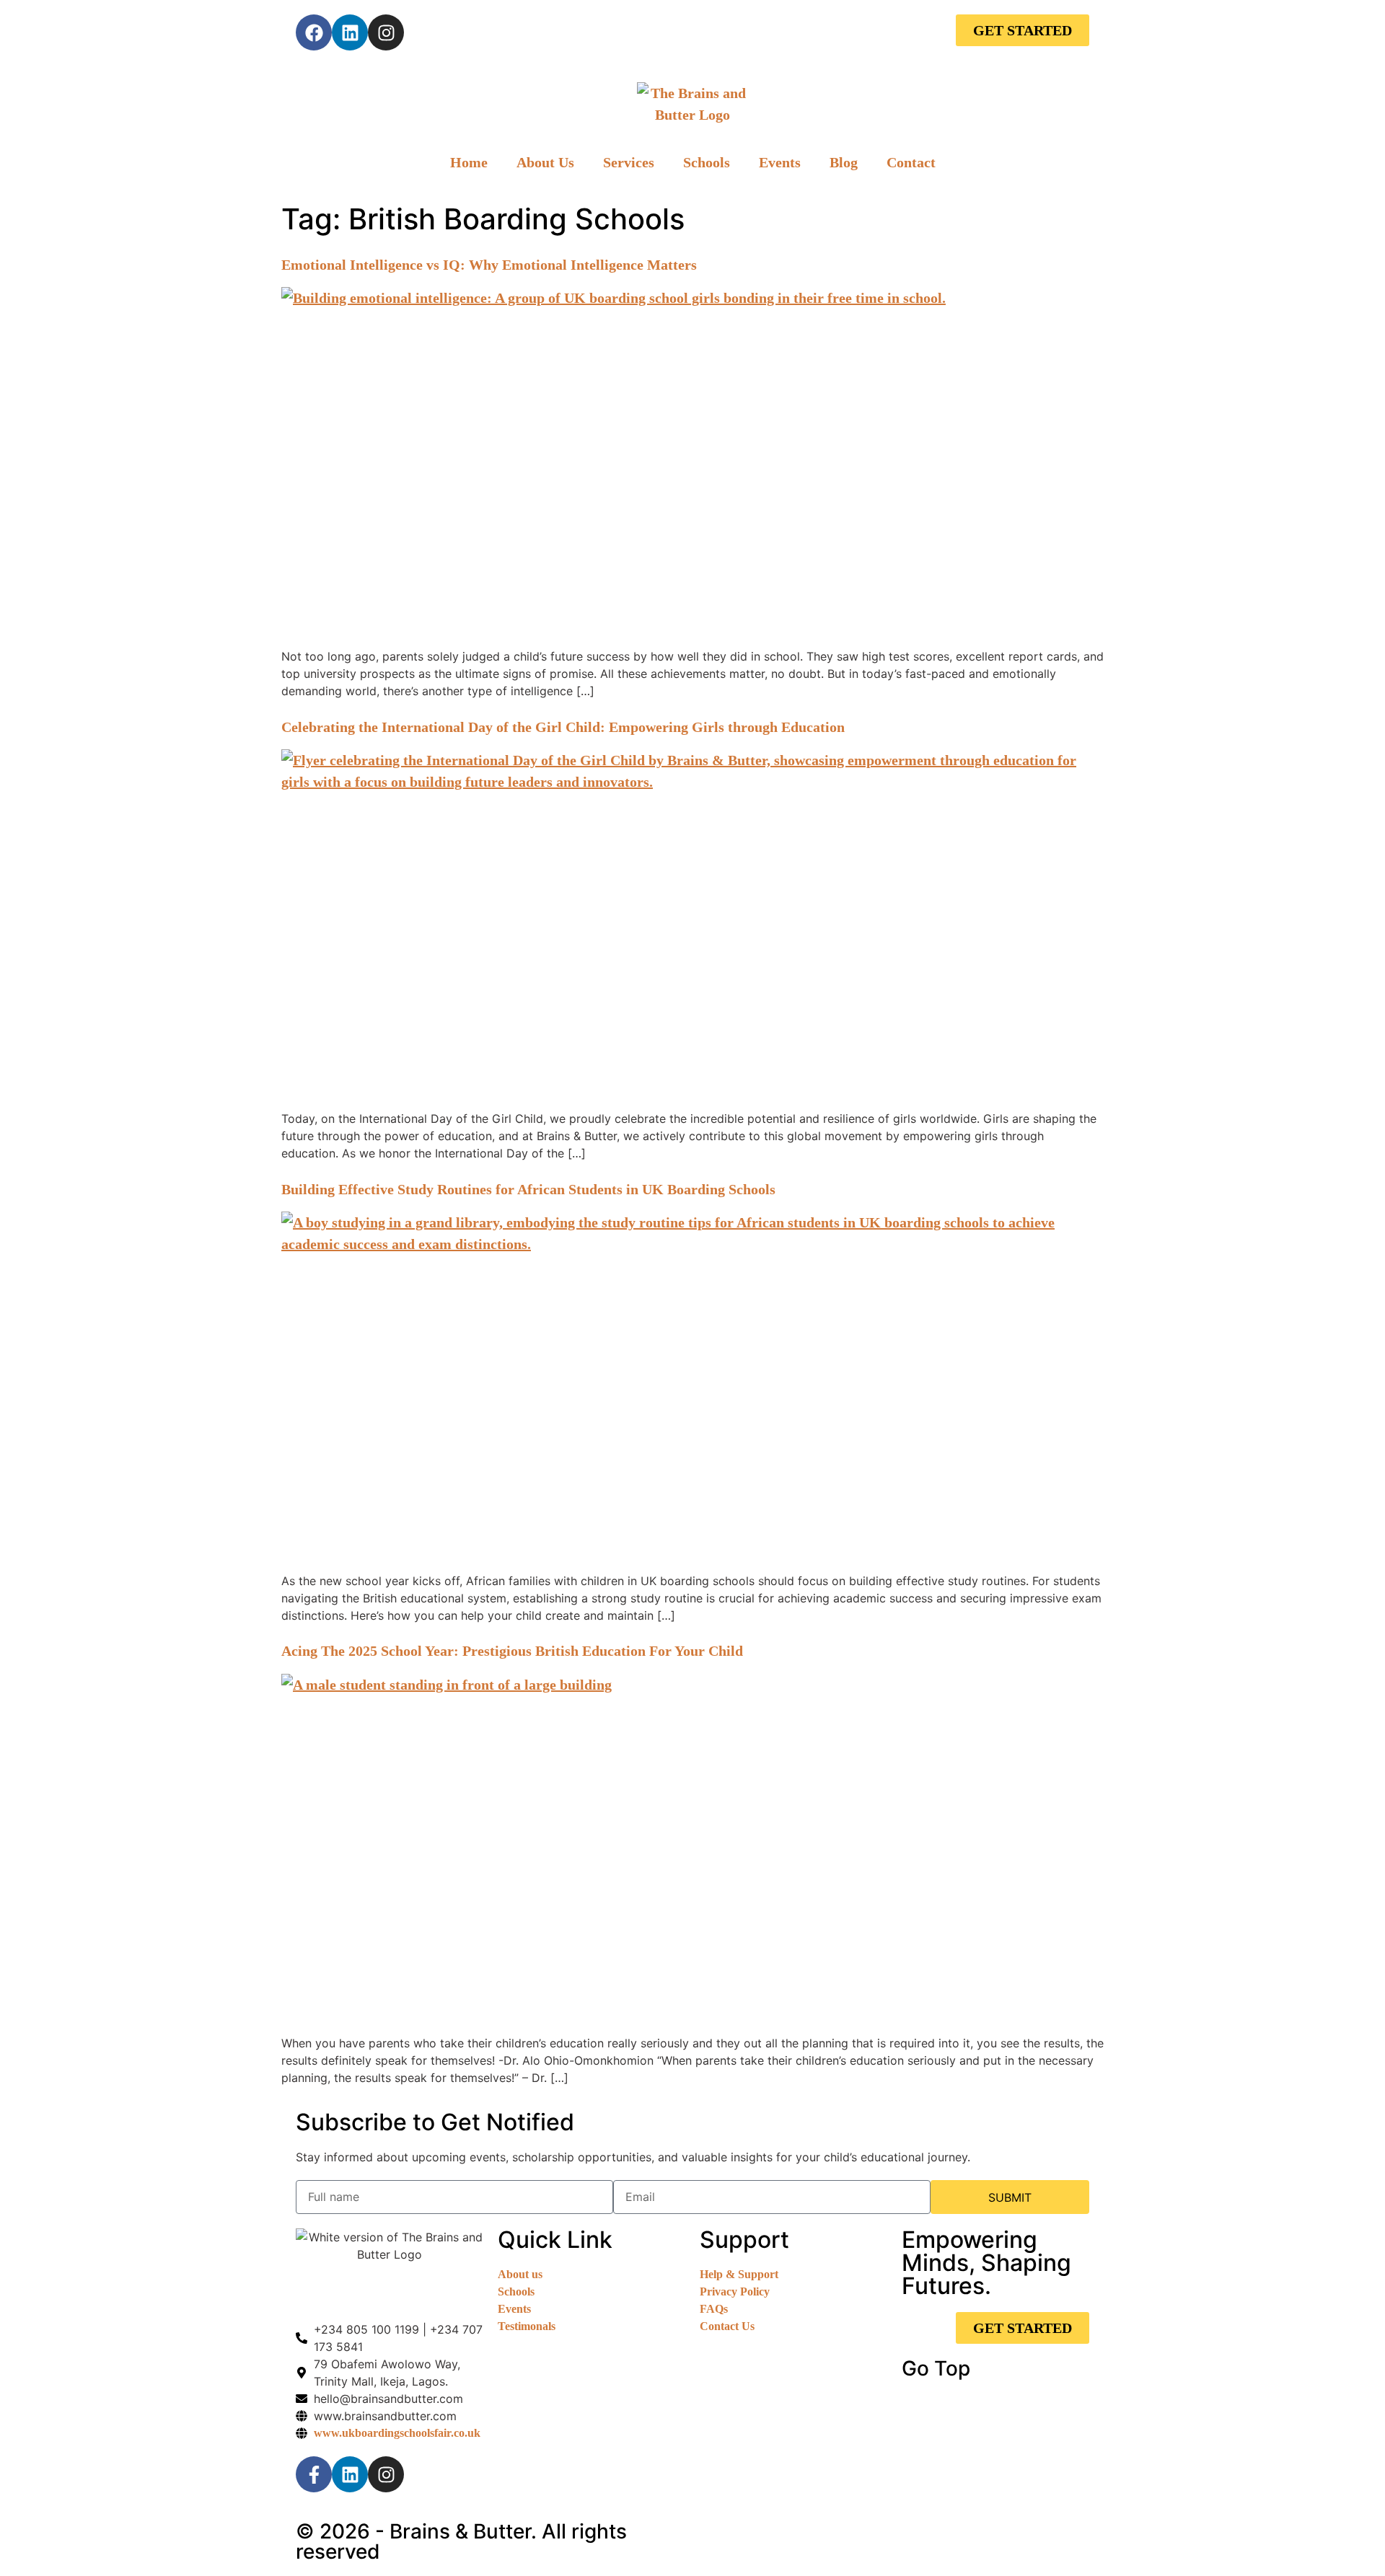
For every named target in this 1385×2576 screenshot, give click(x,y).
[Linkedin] (350, 32)
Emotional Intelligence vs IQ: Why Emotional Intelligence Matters (489, 265)
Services (629, 162)
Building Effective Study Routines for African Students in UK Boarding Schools (528, 1189)
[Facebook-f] (314, 2474)
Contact (911, 162)
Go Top (936, 2368)
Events (780, 162)
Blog (844, 162)
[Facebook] (314, 32)
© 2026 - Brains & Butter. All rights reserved (461, 2541)
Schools (707, 162)
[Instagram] (386, 32)
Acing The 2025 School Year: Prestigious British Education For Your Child (512, 1651)
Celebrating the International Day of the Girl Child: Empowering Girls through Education (563, 727)
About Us (545, 162)
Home (469, 162)
